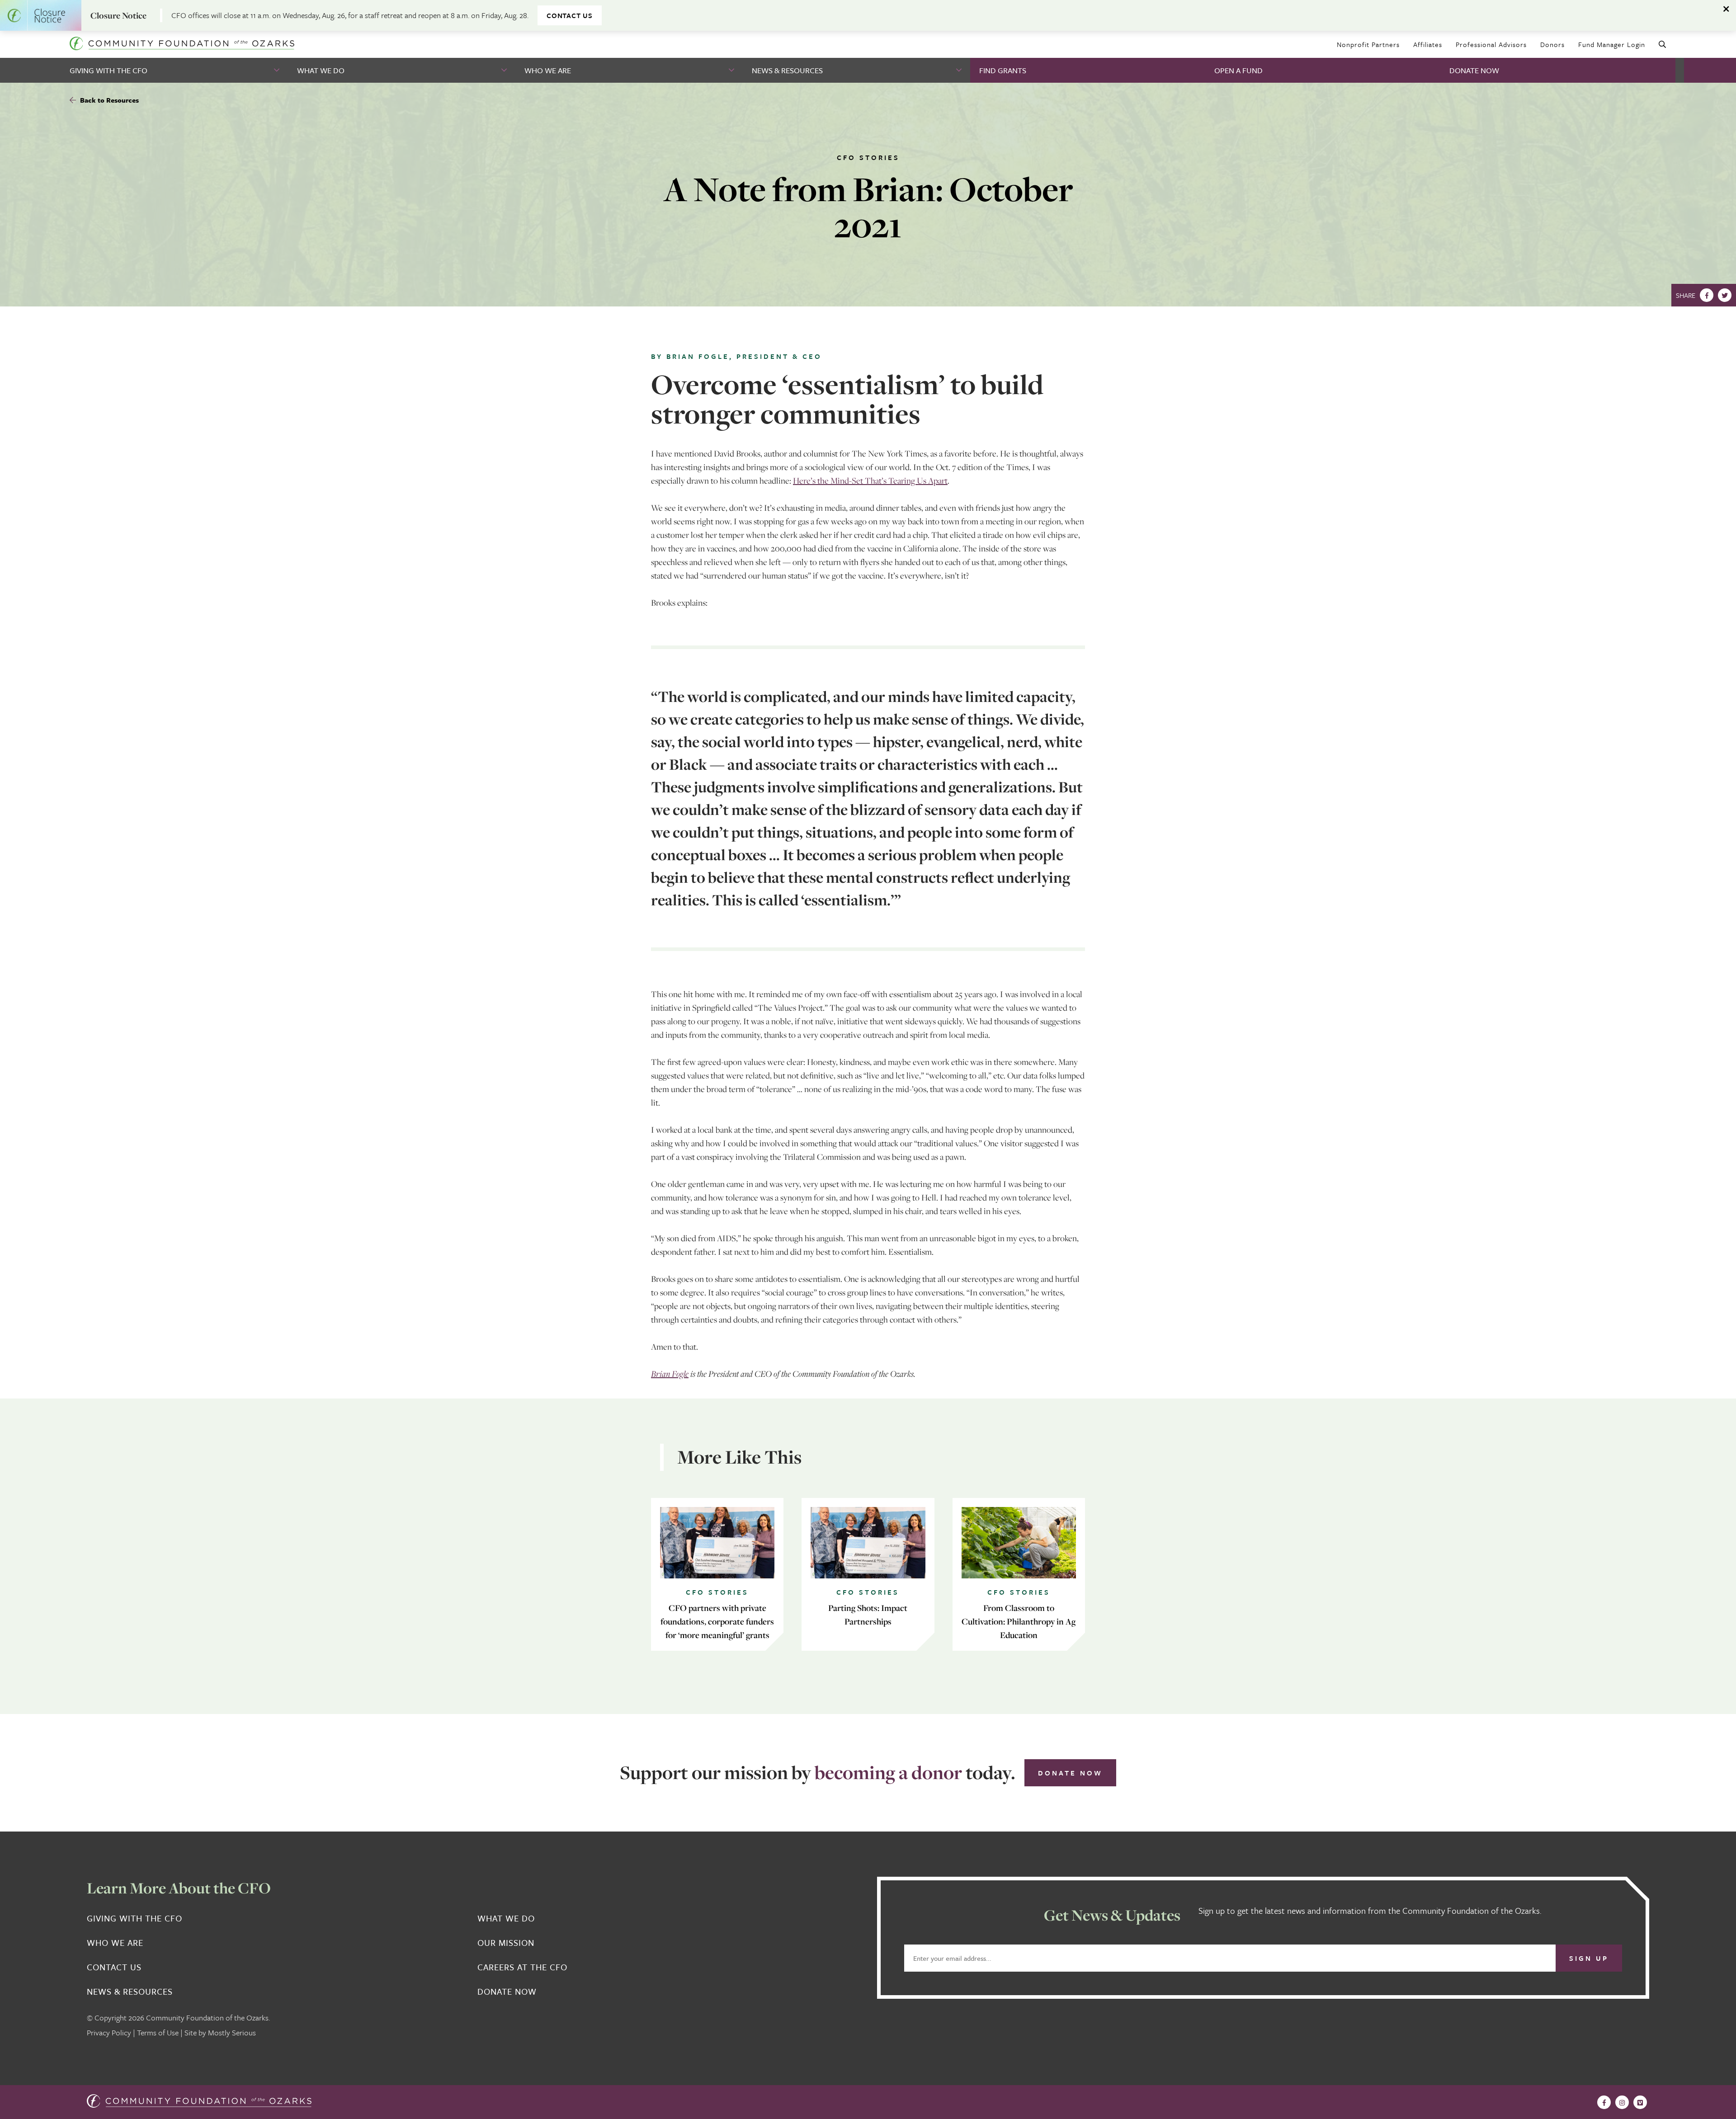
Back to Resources (108, 100)
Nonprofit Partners (1368, 44)
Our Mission (506, 1943)
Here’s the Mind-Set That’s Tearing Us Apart (870, 480)
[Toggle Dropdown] (278, 70)
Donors (1552, 44)
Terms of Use (158, 2032)
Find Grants (1003, 70)
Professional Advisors (1491, 44)
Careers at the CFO (522, 1967)
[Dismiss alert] (1727, 9)
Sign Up (1589, 1958)
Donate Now (1474, 70)
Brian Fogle (670, 1374)
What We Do (321, 70)
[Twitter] (1725, 295)
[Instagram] (1622, 2102)
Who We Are (548, 70)
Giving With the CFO (108, 70)
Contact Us (570, 15)
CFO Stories (868, 157)
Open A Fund (1238, 70)
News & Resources (787, 70)
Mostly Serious (232, 2032)
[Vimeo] (1640, 2102)
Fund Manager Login (1612, 44)
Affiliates (1428, 44)
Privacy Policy (109, 2032)
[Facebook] (1707, 295)
